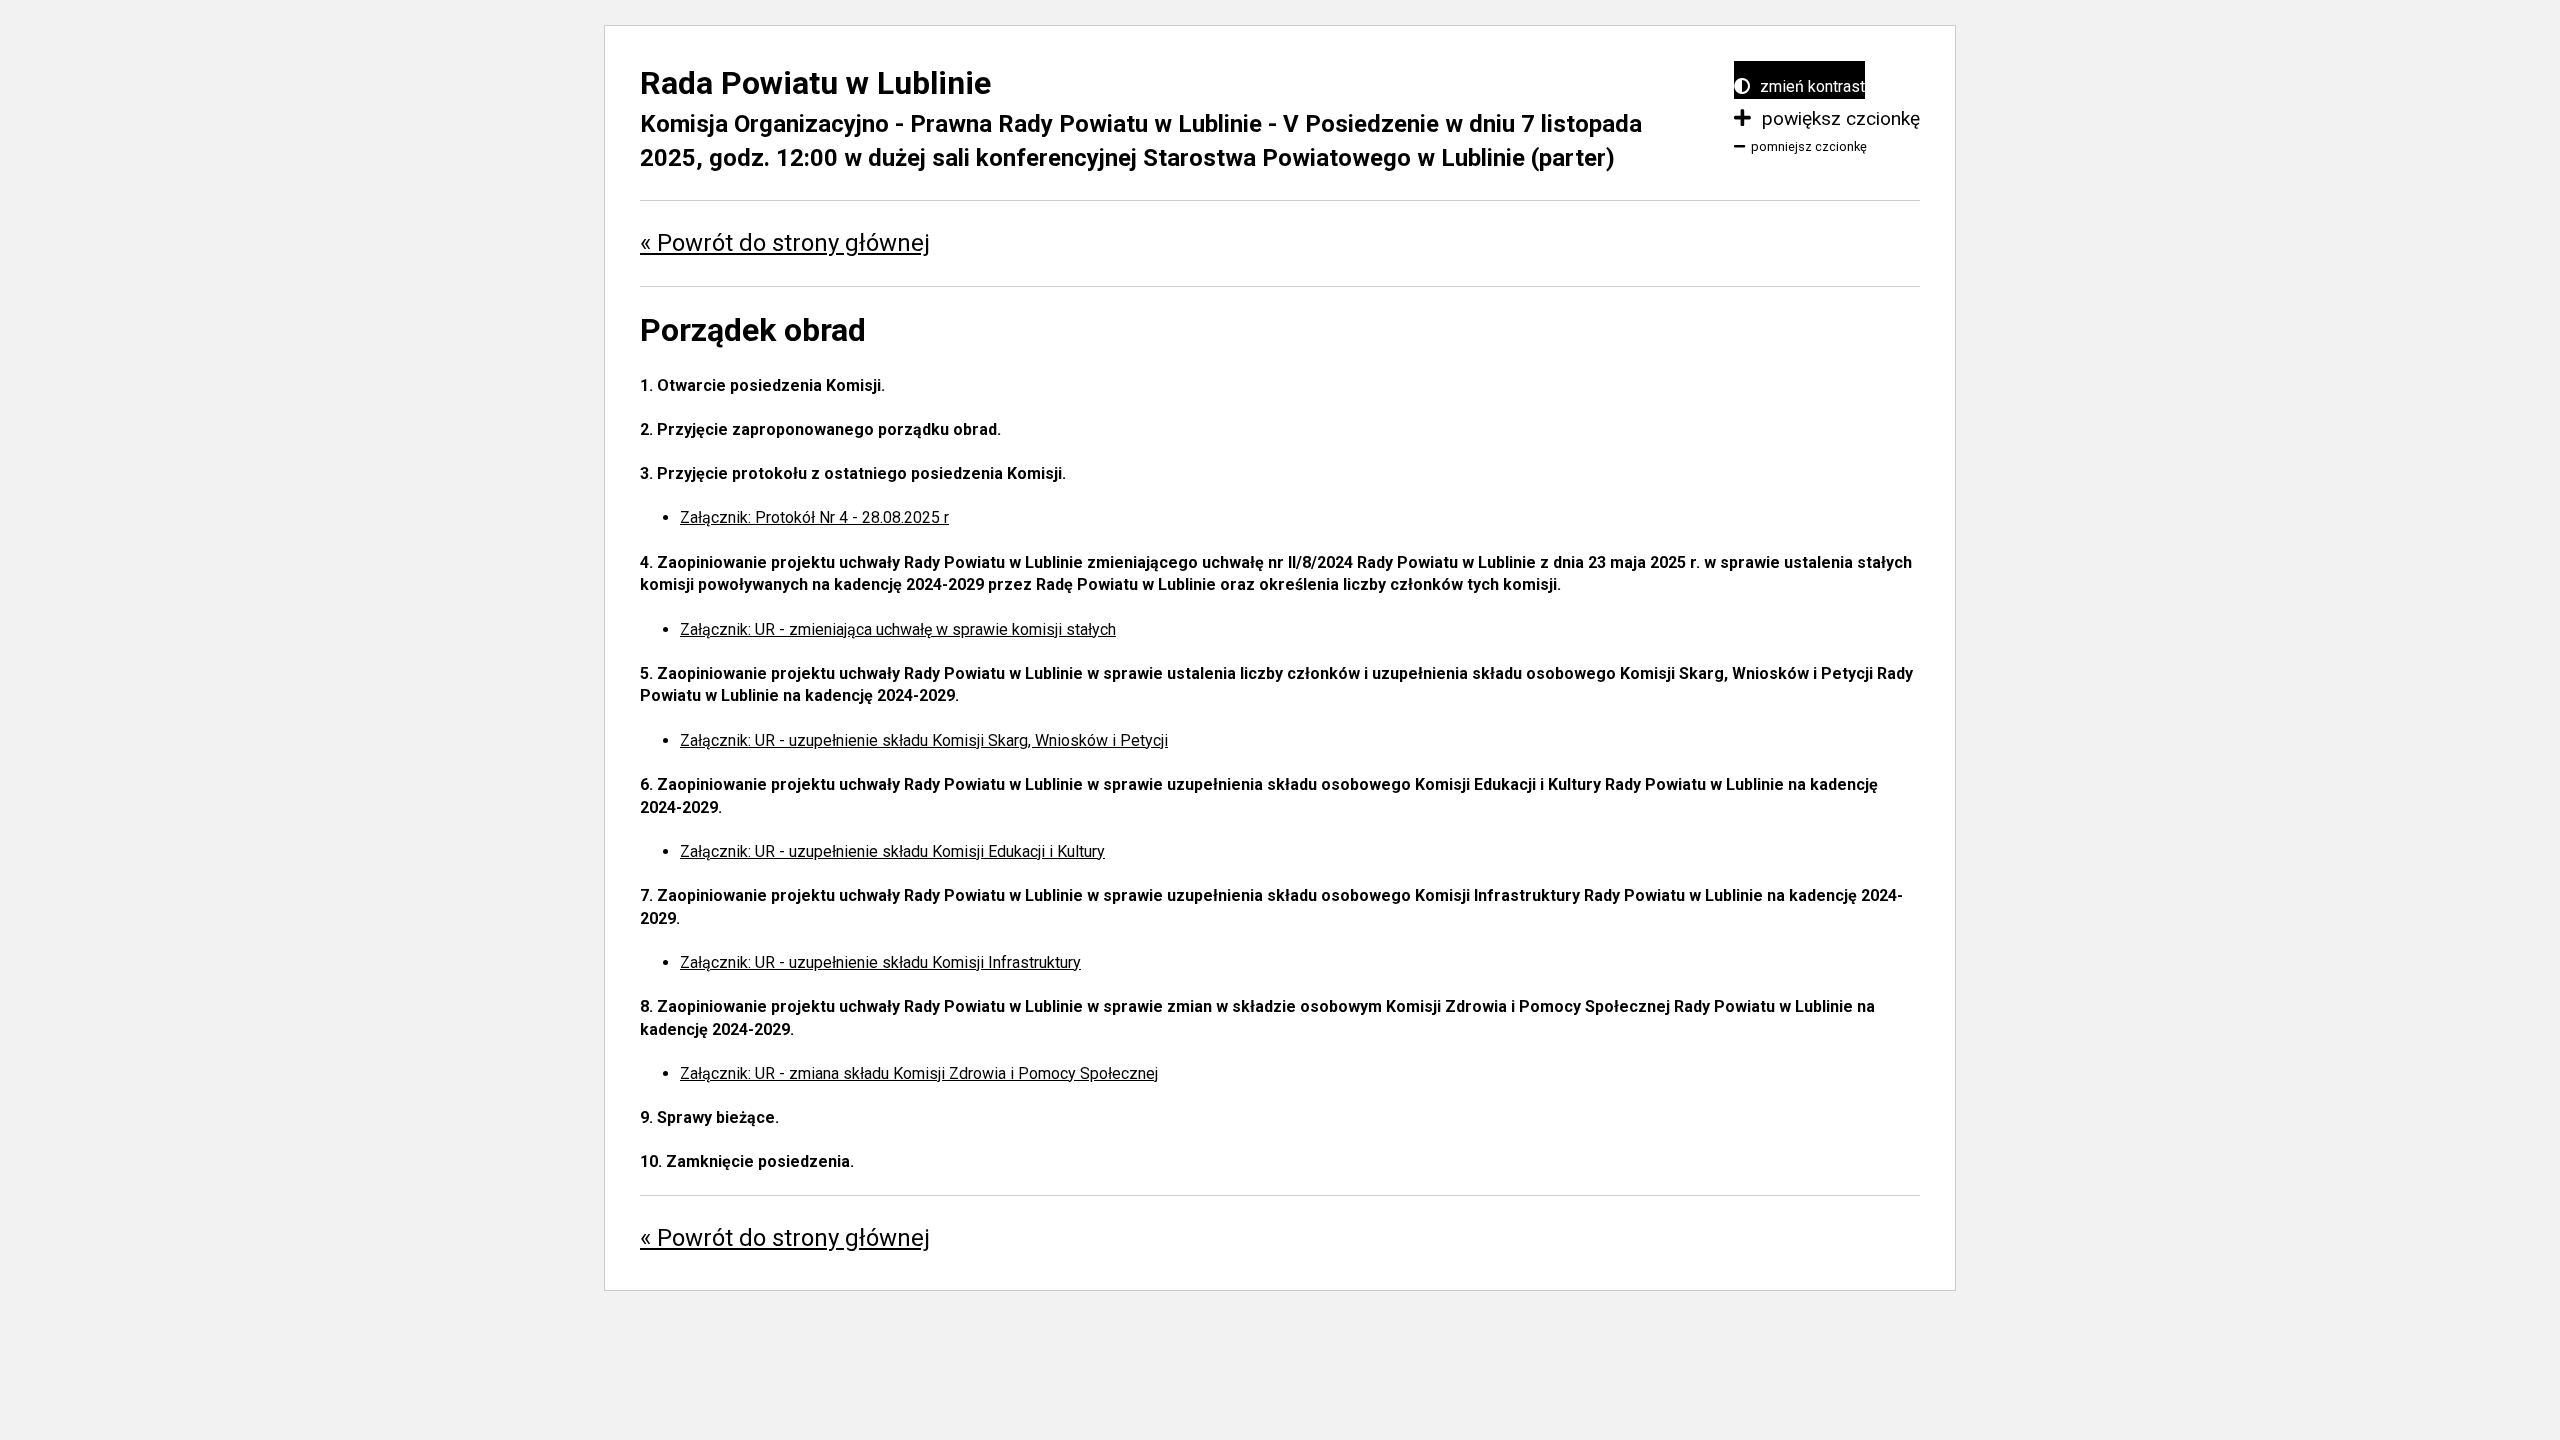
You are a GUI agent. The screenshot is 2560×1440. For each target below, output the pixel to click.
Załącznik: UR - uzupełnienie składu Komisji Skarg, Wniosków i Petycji (924, 740)
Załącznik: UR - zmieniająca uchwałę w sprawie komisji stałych (898, 629)
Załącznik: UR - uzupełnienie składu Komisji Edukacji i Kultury (892, 851)
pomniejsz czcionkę (1809, 146)
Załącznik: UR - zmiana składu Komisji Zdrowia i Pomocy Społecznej (919, 1073)
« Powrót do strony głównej (785, 243)
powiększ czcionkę (1838, 118)
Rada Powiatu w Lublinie (815, 83)
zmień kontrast (1810, 86)
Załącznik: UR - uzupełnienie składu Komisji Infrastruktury (880, 962)
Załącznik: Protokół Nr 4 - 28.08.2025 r (814, 517)
